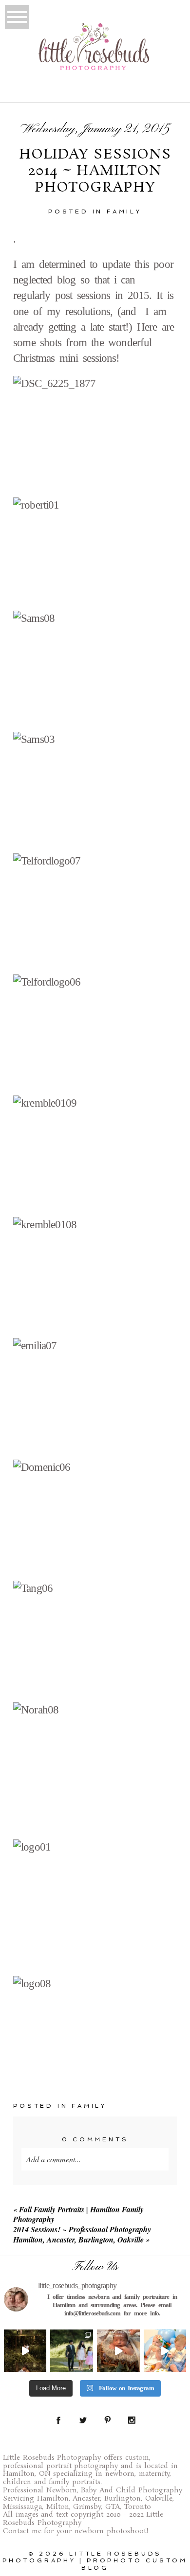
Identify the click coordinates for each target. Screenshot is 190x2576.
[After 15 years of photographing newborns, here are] (118, 2351)
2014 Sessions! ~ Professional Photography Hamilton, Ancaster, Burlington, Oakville (82, 2234)
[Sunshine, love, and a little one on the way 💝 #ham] (25, 2351)
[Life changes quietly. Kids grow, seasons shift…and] (72, 2351)
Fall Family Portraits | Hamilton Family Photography (78, 2214)
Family (124, 212)
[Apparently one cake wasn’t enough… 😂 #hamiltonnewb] (165, 2351)
